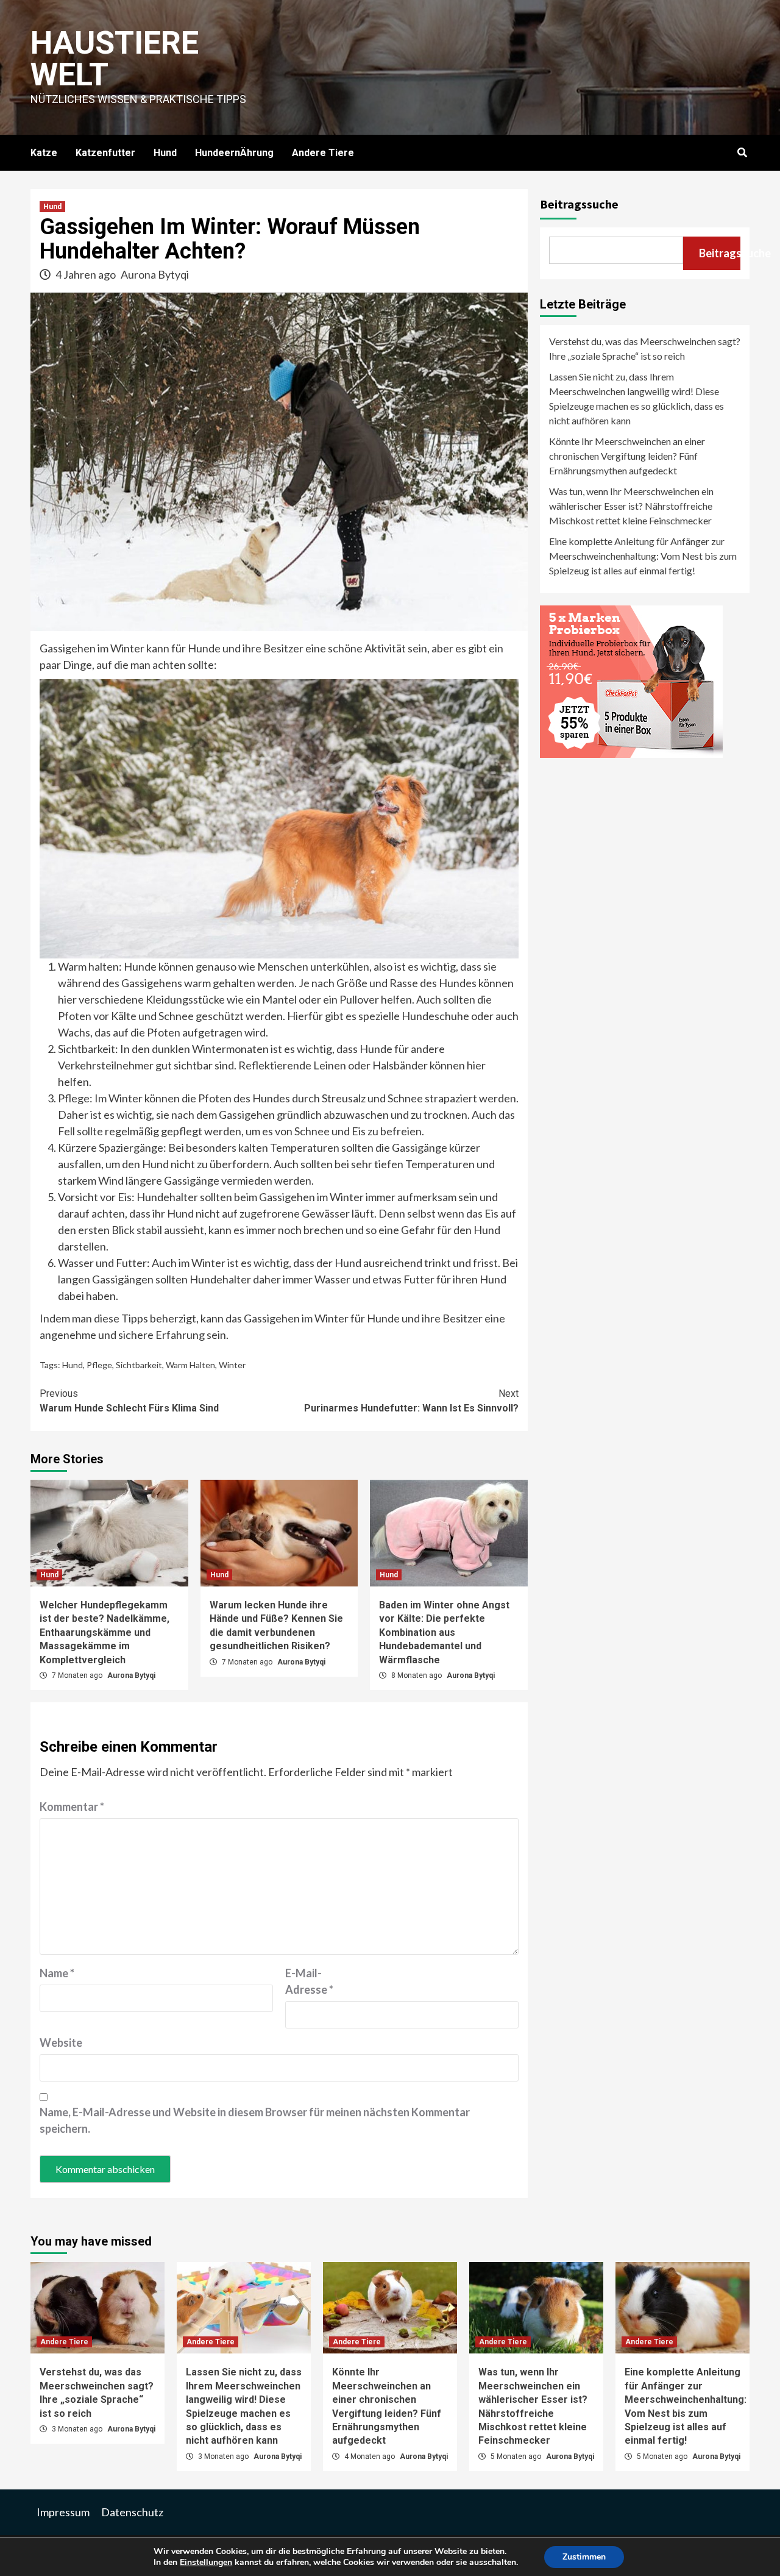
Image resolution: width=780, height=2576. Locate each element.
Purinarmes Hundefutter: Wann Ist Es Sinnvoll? (411, 1401)
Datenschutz (132, 2512)
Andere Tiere (323, 153)
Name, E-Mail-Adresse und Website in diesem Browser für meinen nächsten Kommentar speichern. (255, 2120)
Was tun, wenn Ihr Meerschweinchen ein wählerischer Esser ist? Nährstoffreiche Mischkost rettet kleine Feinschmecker (631, 506)
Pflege (99, 1365)
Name (57, 1973)
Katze (44, 153)
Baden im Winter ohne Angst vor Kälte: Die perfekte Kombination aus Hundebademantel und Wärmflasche (444, 1632)
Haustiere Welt (115, 59)
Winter (232, 1365)
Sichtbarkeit (139, 1365)
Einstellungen (206, 2563)
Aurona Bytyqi (155, 274)
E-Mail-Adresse (309, 1981)
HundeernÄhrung (234, 153)
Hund (165, 153)
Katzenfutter (105, 153)
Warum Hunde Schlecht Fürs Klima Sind (129, 1401)
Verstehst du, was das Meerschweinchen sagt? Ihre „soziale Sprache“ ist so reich (645, 348)
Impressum (63, 2512)
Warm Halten (190, 1365)
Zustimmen (584, 2557)
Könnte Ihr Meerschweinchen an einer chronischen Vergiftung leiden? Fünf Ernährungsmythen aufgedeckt (627, 456)
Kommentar (72, 1807)
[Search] (742, 153)
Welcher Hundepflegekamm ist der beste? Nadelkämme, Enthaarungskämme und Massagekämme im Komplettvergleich (105, 1632)
